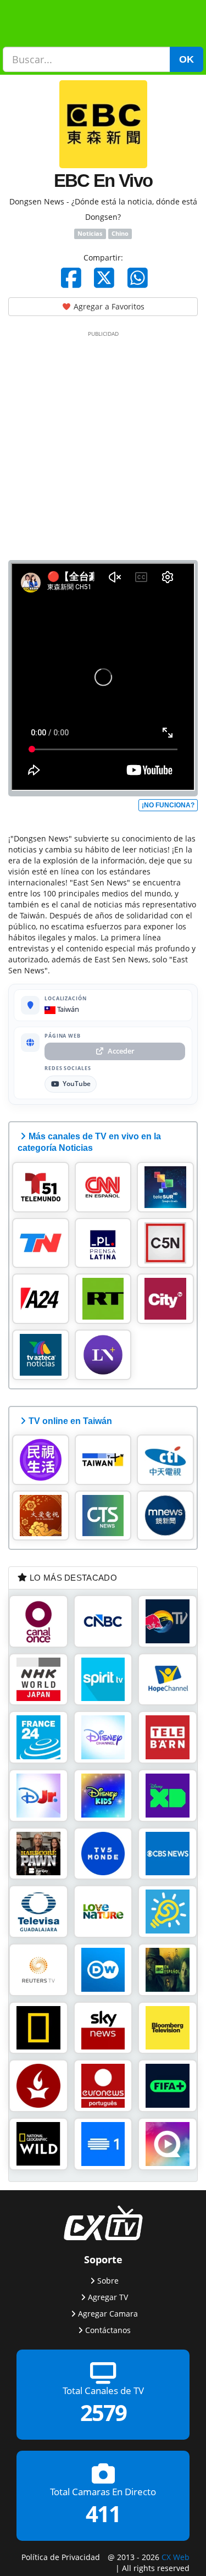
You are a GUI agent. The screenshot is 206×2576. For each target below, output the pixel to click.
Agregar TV (108, 2297)
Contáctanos (108, 2330)
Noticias (90, 234)
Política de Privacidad (61, 2556)
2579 (103, 2412)
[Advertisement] (103, 443)
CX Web (176, 2556)
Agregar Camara (108, 2313)
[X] (104, 278)
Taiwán (67, 1009)
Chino (120, 234)
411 (103, 2514)
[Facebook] (71, 278)
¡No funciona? (168, 805)
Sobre (108, 2280)
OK (186, 59)
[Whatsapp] (138, 278)
